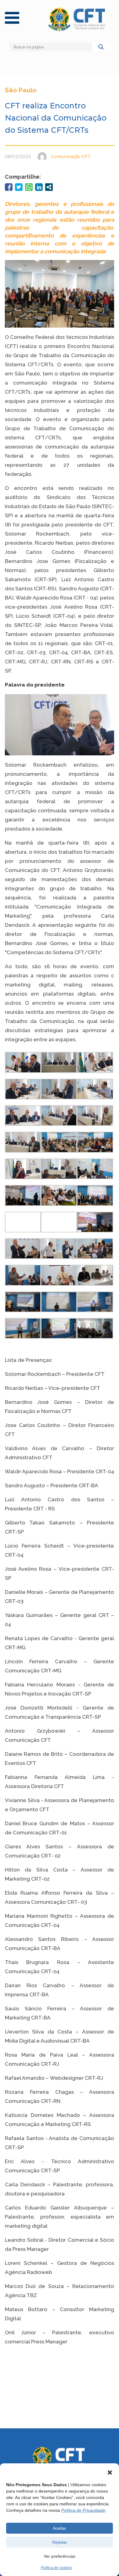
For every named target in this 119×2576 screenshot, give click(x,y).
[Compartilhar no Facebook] (9, 187)
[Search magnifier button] (101, 48)
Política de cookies (56, 2568)
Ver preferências (60, 2556)
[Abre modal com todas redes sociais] (49, 187)
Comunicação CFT (71, 156)
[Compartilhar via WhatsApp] (29, 187)
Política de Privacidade (83, 2510)
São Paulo (21, 90)
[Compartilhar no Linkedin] (39, 187)
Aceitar (60, 2528)
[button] (110, 2472)
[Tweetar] (19, 187)
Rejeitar (60, 2542)
